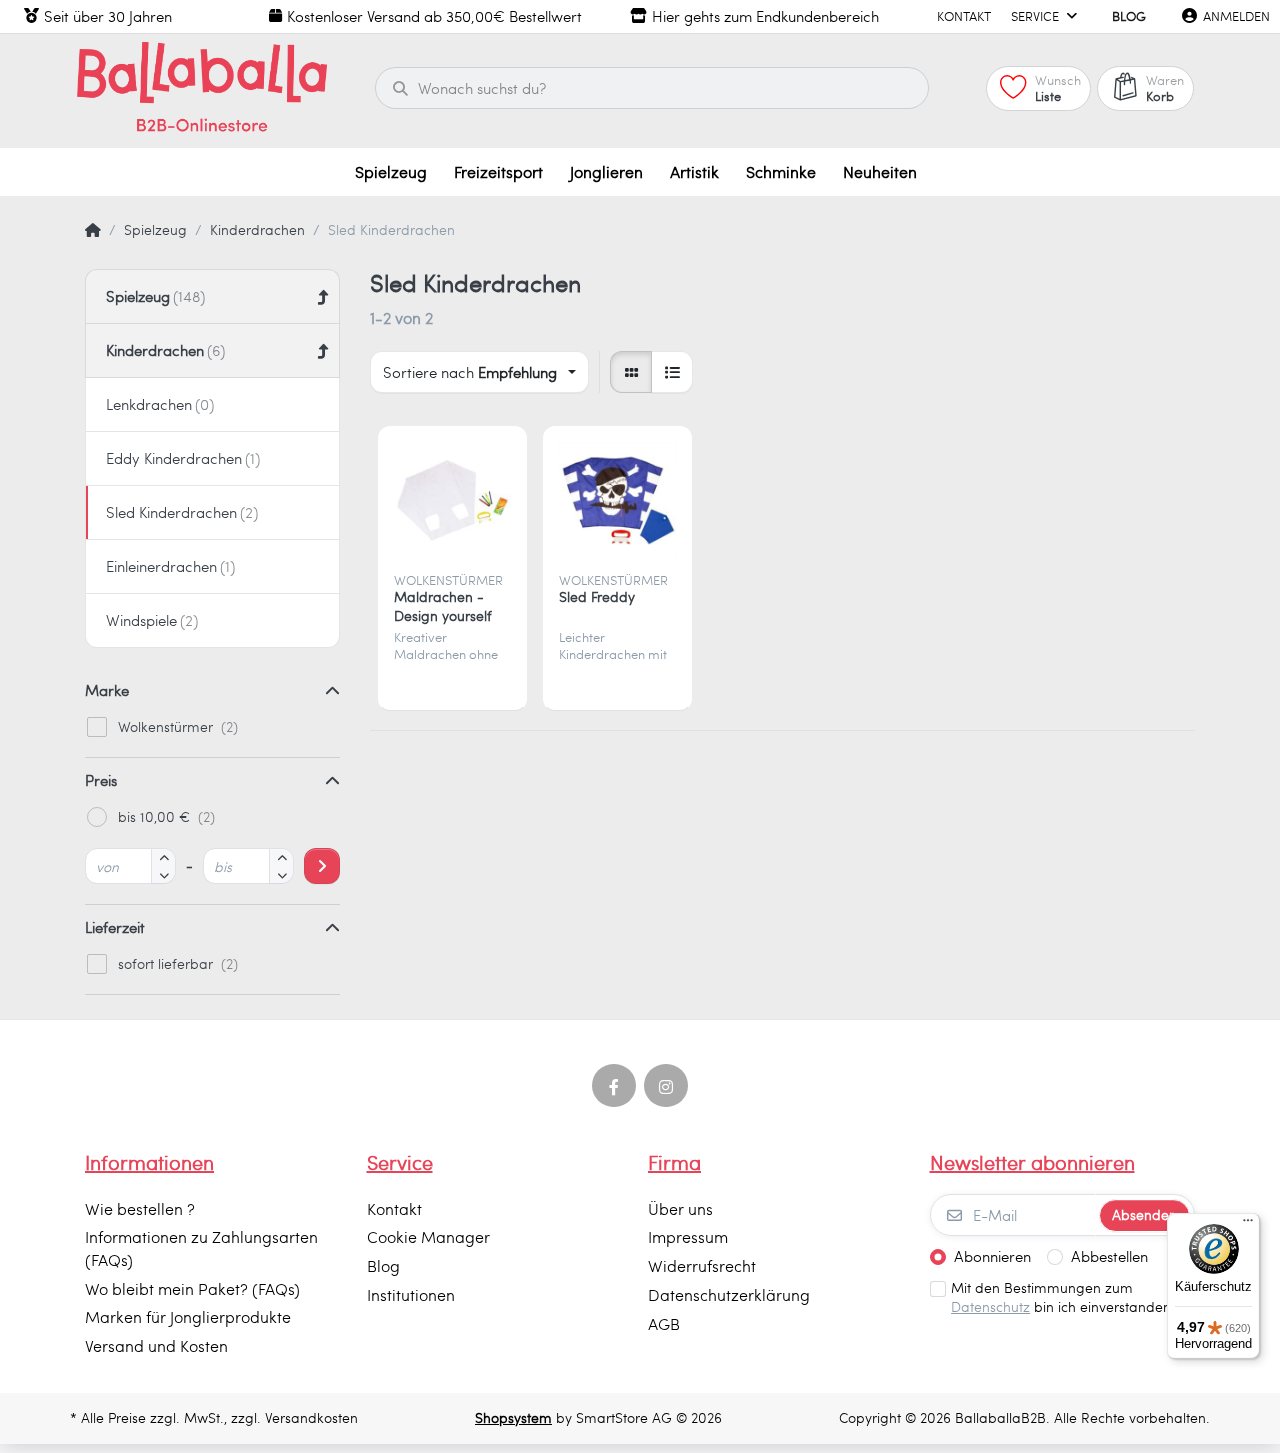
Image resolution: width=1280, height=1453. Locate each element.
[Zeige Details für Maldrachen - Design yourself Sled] (452, 500)
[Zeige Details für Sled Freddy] (617, 500)
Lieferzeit (115, 927)
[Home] (93, 230)
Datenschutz (990, 1306)
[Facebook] (614, 1086)
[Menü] (1248, 1225)
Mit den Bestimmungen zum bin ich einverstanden (1061, 1297)
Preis (101, 780)
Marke (107, 690)
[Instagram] (666, 1086)
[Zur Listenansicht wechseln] (672, 372)
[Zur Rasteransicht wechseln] (631, 372)
